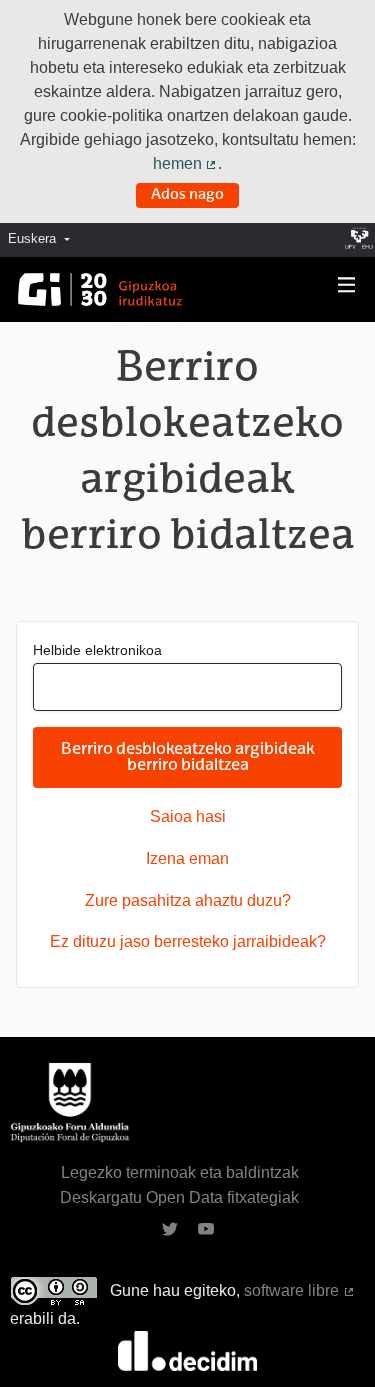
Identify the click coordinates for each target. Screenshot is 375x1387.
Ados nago (187, 195)
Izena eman (187, 858)
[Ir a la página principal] (100, 289)
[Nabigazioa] (347, 285)
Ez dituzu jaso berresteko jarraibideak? (188, 941)
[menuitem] (44, 239)
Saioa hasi (188, 816)
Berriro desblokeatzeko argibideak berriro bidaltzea (188, 758)
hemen (186, 163)
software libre (300, 1290)
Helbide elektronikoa (97, 650)
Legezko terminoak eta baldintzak (180, 1172)
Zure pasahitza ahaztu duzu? (188, 900)
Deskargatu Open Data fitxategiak (179, 1197)
